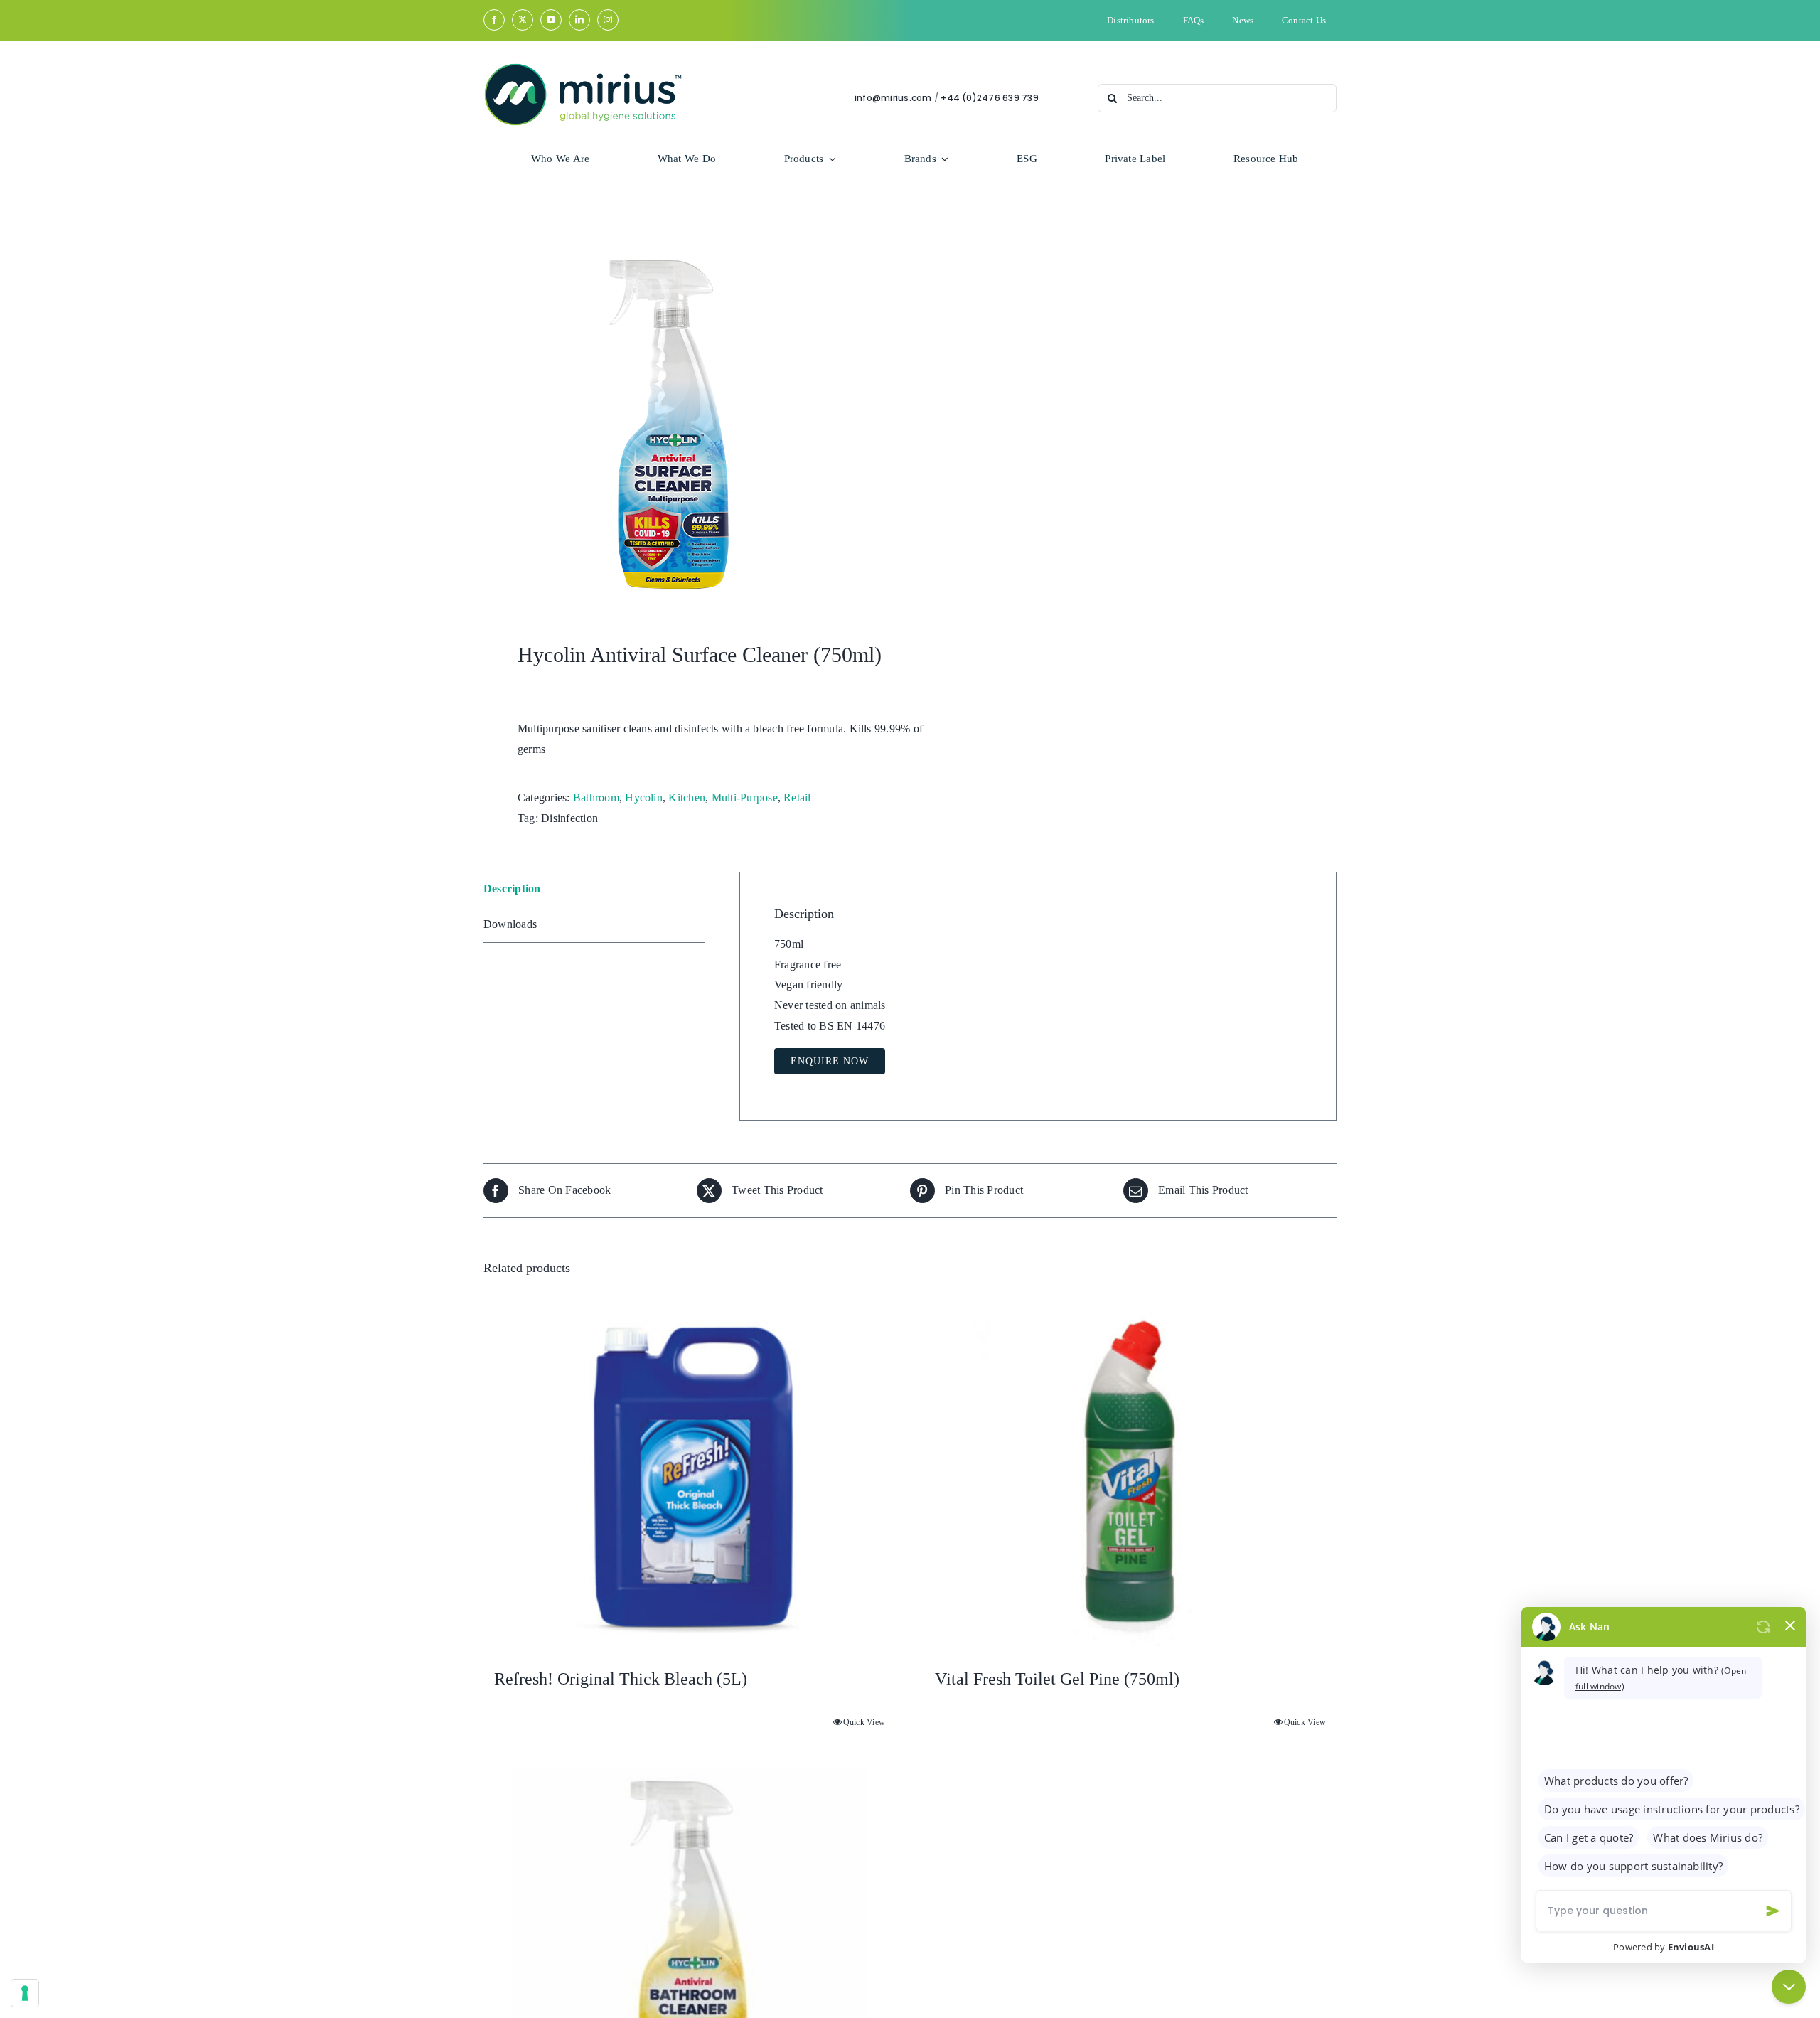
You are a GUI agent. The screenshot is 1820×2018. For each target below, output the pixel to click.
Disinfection (569, 818)
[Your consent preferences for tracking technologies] (25, 1993)
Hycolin (644, 797)
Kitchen (687, 797)
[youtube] (551, 20)
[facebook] (494, 20)
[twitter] (523, 20)
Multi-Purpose (745, 797)
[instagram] (608, 20)
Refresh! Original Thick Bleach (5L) (621, 1679)
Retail (797, 797)
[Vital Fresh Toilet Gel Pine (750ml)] (1130, 1478)
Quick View (864, 1722)
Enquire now (830, 1061)
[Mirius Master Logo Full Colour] (583, 68)
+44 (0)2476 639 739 (990, 98)
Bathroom (596, 797)
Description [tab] (512, 888)
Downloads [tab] (510, 924)
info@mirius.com (893, 98)
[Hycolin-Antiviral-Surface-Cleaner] (688, 421)
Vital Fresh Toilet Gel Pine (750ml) (1057, 1679)
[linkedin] (579, 20)
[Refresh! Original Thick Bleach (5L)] (690, 1478)
